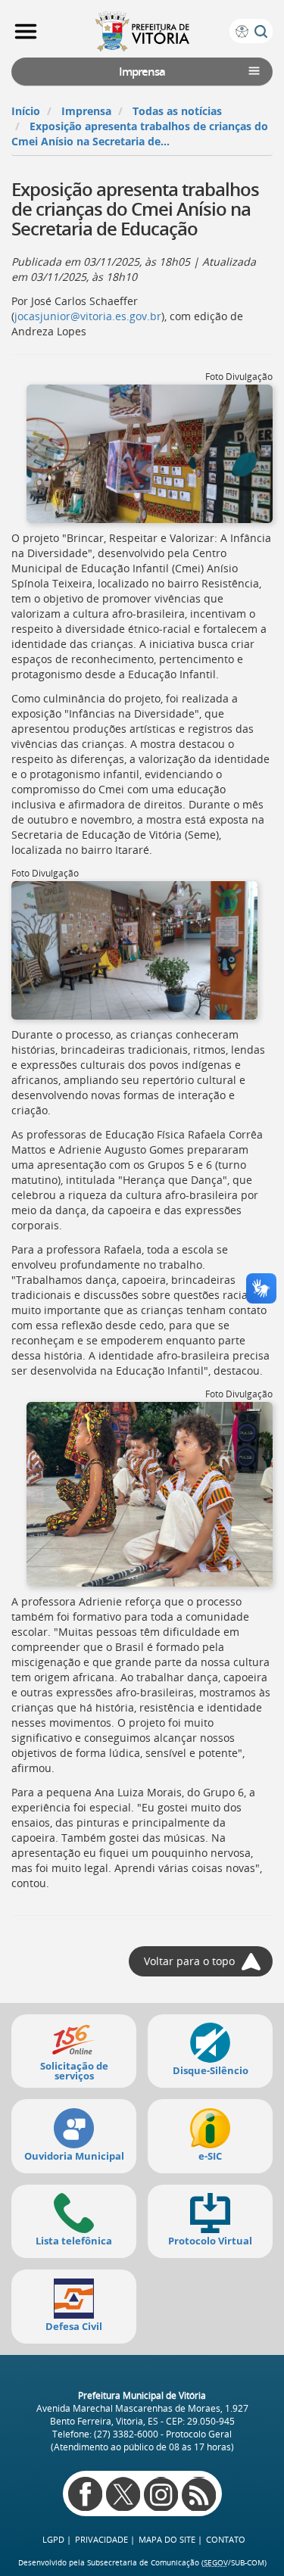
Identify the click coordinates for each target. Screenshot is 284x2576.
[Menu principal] (26, 32)
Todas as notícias (177, 111)
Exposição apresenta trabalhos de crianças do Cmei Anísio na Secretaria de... (140, 134)
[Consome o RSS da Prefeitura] (199, 2494)
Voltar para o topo (189, 1961)
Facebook (85, 2494)
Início (26, 111)
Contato (226, 2539)
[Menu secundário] (254, 71)
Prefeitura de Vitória (142, 31)
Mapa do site (167, 2539)
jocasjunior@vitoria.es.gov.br (88, 316)
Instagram (161, 2494)
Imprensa (86, 111)
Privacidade (101, 2539)
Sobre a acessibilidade (242, 31)
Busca (261, 31)
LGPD (53, 2539)
